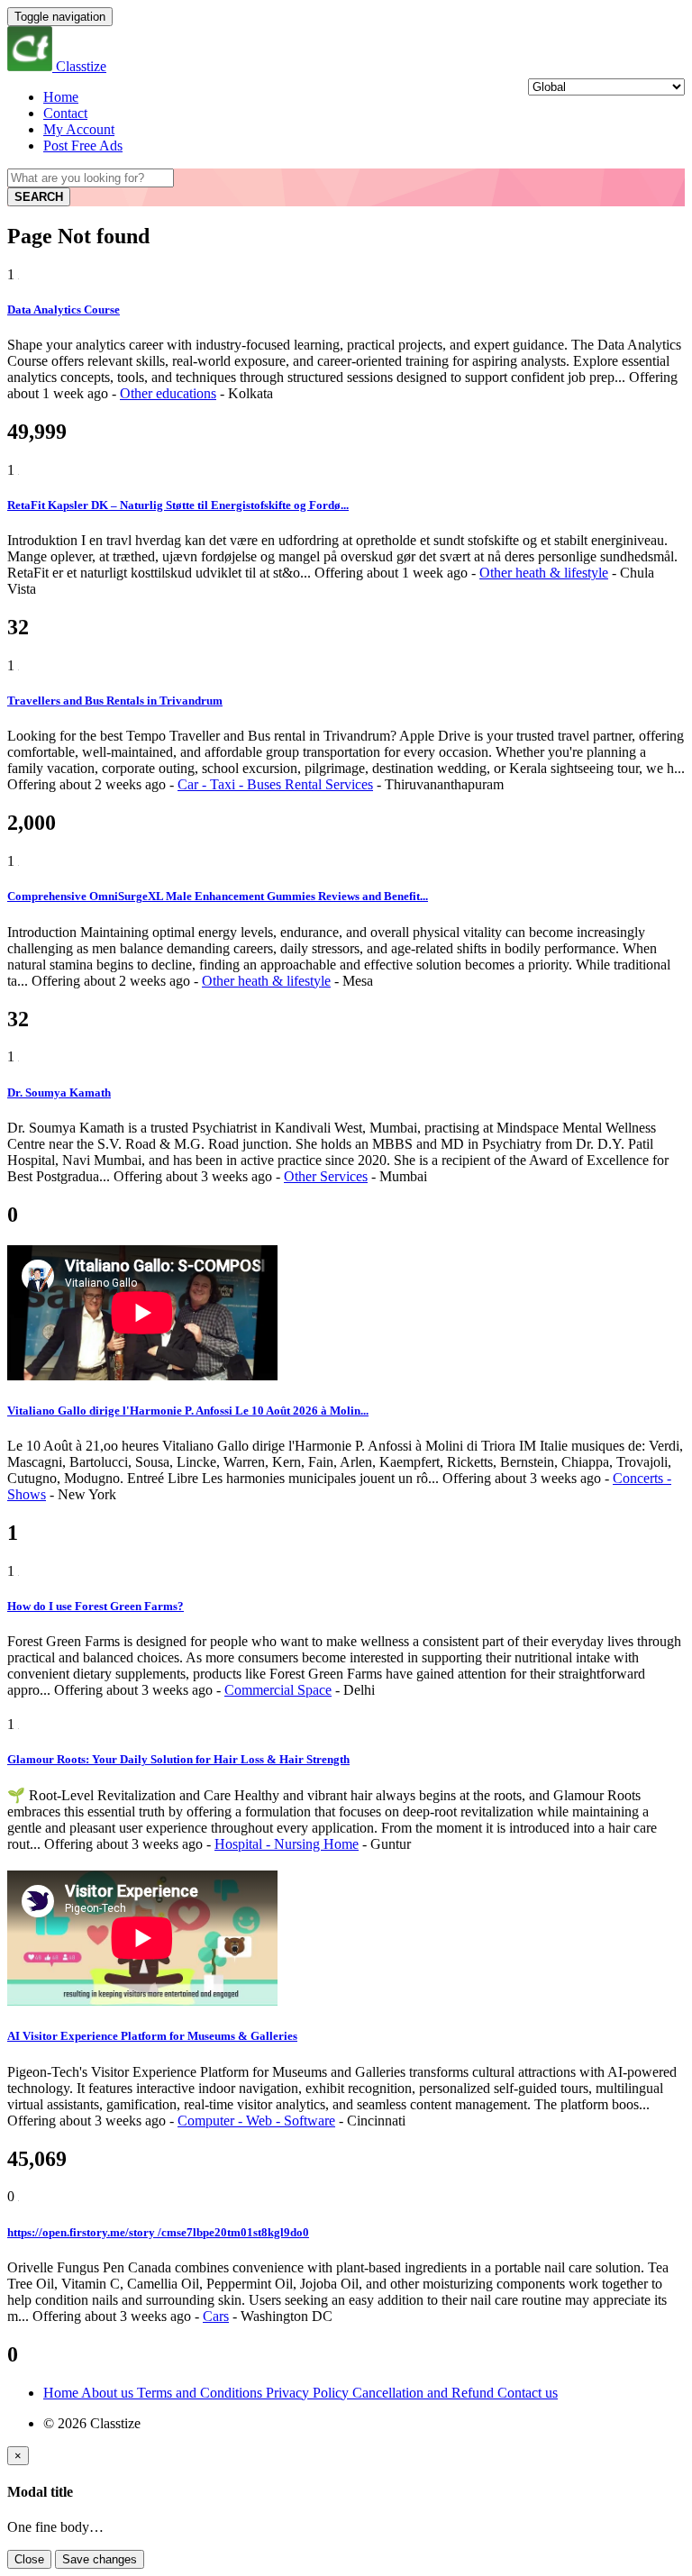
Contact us (528, 2393)
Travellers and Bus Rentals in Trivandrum (115, 701)
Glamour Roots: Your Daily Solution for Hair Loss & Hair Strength (178, 1759)
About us (109, 2393)
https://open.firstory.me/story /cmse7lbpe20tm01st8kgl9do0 (158, 2232)
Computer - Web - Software (256, 2121)
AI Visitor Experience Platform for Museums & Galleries (152, 2036)
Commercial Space (278, 1690)
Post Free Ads (83, 146)
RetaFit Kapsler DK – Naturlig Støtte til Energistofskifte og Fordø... (178, 505)
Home (61, 97)
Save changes (100, 2559)
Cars (216, 2316)
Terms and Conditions (201, 2393)
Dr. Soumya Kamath (59, 1092)
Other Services (326, 1176)
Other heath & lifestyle (544, 573)
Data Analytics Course (64, 309)
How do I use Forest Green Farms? (96, 1606)
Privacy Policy (309, 2393)
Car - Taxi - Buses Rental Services (275, 784)
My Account (79, 129)
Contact (65, 113)
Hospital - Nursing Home (287, 1844)
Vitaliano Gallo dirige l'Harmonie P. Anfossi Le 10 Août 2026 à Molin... (188, 1411)
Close (29, 2559)
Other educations (168, 393)
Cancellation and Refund (425, 2393)
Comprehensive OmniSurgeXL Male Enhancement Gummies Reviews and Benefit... (218, 896)
